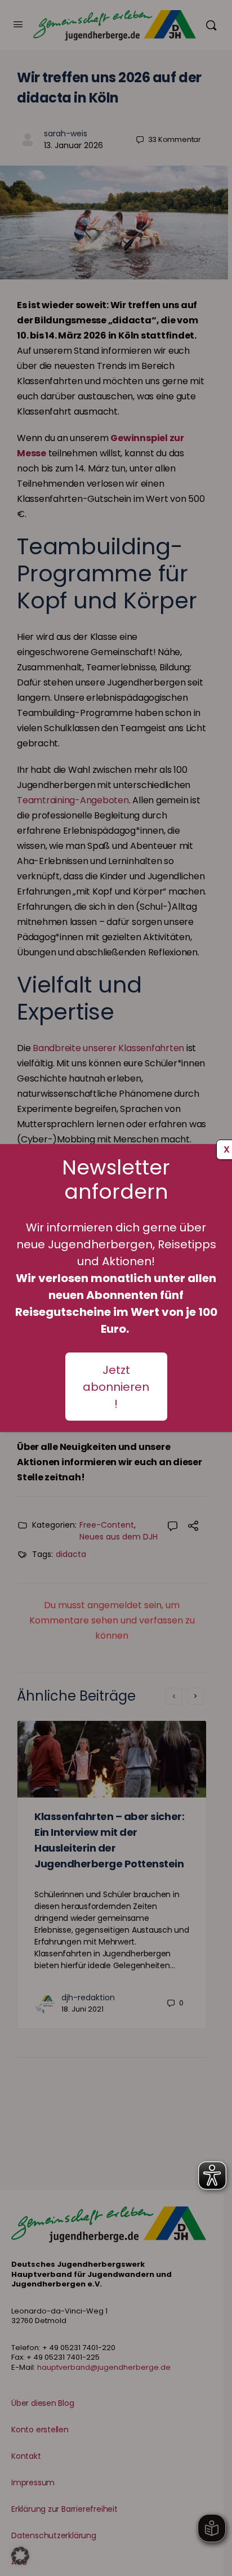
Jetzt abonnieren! (116, 1387)
